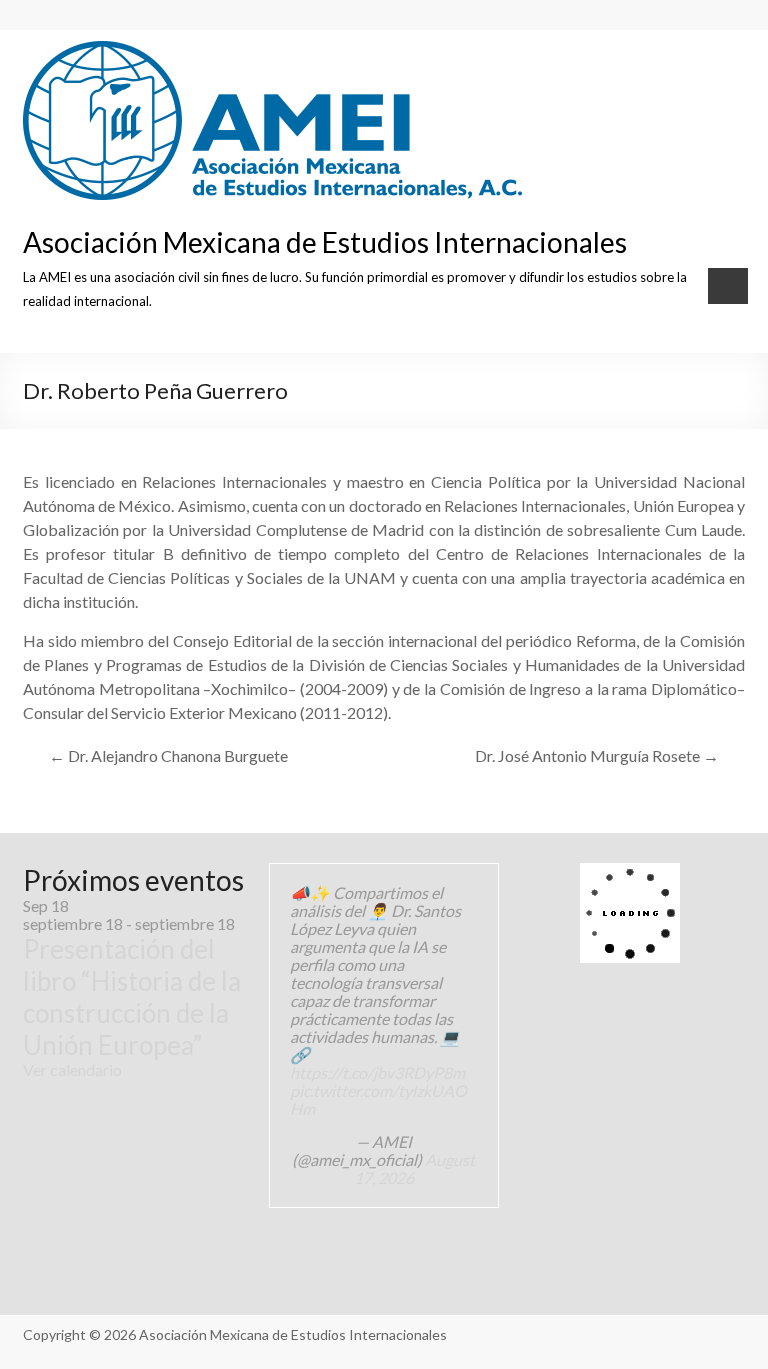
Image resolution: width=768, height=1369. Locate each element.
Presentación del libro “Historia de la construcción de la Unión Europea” (132, 997)
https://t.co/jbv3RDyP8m (377, 1072)
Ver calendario (72, 1069)
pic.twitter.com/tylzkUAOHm (378, 1099)
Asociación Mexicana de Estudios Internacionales (325, 242)
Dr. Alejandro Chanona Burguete (168, 755)
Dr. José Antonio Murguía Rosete (597, 755)
